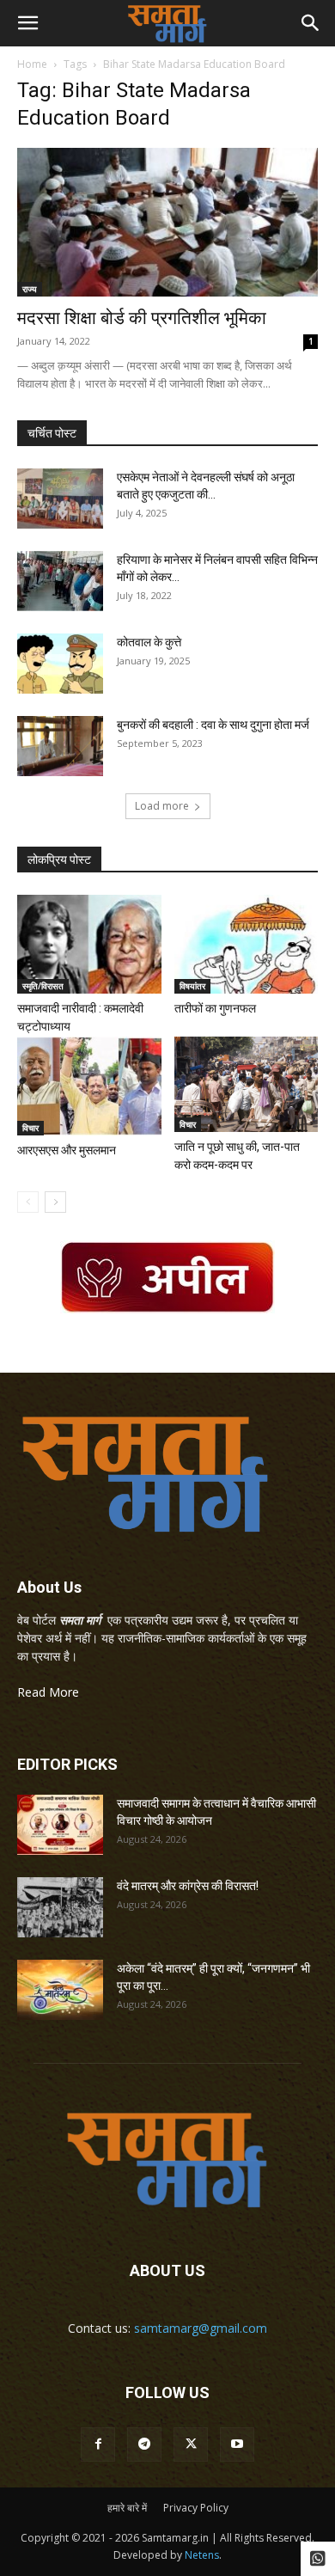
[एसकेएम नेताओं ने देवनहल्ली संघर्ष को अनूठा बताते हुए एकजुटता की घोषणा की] (60, 499)
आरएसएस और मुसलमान (67, 1150)
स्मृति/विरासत (43, 986)
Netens (202, 2555)
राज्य (30, 289)
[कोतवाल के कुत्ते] (60, 664)
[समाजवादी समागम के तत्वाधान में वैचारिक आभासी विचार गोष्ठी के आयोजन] (60, 1825)
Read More (48, 1692)
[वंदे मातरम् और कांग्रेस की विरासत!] (60, 1907)
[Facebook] (98, 2444)
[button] (27, 23)
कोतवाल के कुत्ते (149, 642)
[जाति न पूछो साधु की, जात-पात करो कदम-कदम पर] (247, 1084)
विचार (30, 1128)
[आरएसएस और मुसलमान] (89, 1086)
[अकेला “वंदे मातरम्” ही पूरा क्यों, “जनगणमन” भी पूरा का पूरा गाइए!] (60, 1990)
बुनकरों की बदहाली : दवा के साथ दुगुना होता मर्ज (213, 725)
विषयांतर (192, 986)
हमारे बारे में (127, 2508)
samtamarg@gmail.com (201, 2328)
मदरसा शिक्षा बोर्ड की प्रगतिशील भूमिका (142, 318)
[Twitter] (191, 2444)
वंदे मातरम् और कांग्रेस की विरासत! (188, 1886)
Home (32, 64)
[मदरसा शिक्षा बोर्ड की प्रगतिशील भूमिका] (167, 222)
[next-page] (55, 1202)
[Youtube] (237, 2444)
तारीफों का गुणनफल (215, 1008)
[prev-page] (28, 1202)
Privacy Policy (196, 2508)
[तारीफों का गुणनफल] (247, 944)
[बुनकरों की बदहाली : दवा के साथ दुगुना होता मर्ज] (60, 746)
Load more (162, 806)
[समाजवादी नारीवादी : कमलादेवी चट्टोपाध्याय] (89, 944)
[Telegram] (144, 2444)
